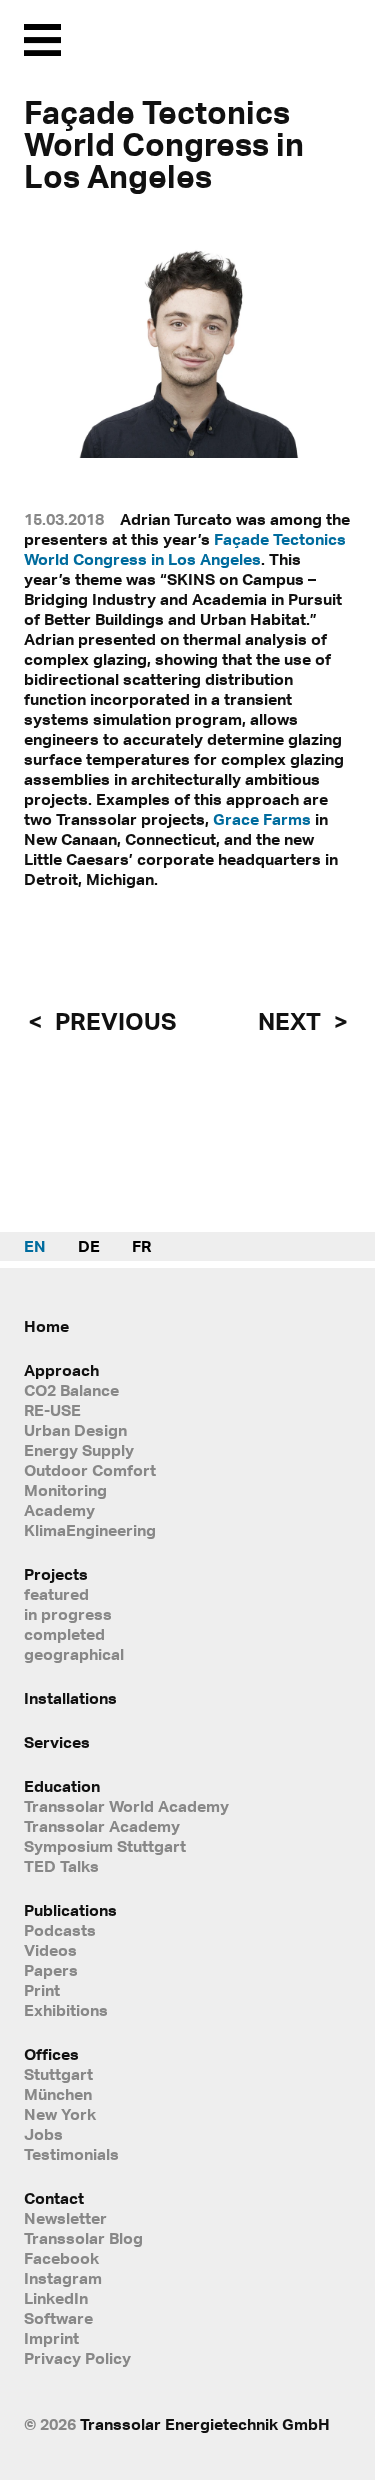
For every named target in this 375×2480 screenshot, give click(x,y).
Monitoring (65, 1490)
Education (62, 1786)
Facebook (61, 2258)
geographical (74, 1654)
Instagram (63, 2278)
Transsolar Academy (102, 1826)
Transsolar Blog (83, 2238)
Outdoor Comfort (90, 1470)
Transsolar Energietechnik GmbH (205, 2424)
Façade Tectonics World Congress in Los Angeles (185, 549)
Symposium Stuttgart (105, 1846)
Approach (61, 1370)
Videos (50, 1950)
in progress (68, 1614)
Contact (54, 2198)
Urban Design (75, 1430)
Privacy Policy (77, 2358)
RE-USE (52, 1410)
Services (57, 1742)
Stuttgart (58, 2074)
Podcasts (60, 1930)
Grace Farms (262, 819)
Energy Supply (79, 1450)
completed (64, 1634)
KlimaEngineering (90, 1530)
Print (42, 1990)
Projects (56, 1574)
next (292, 1021)
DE (89, 1246)
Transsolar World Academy (126, 1806)
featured (56, 1594)
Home (46, 1326)
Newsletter (65, 2218)
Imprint (51, 2338)
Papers (51, 1970)
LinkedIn (56, 2298)
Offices (51, 2054)
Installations (70, 1698)
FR (141, 1246)
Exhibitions (66, 2010)
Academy (59, 1510)
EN (35, 1246)
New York (60, 2114)
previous (113, 1021)
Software (58, 2318)
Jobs (43, 2134)
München (58, 2094)
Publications (70, 1910)
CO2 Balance (71, 1390)
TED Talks (61, 1866)
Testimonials (71, 2154)
